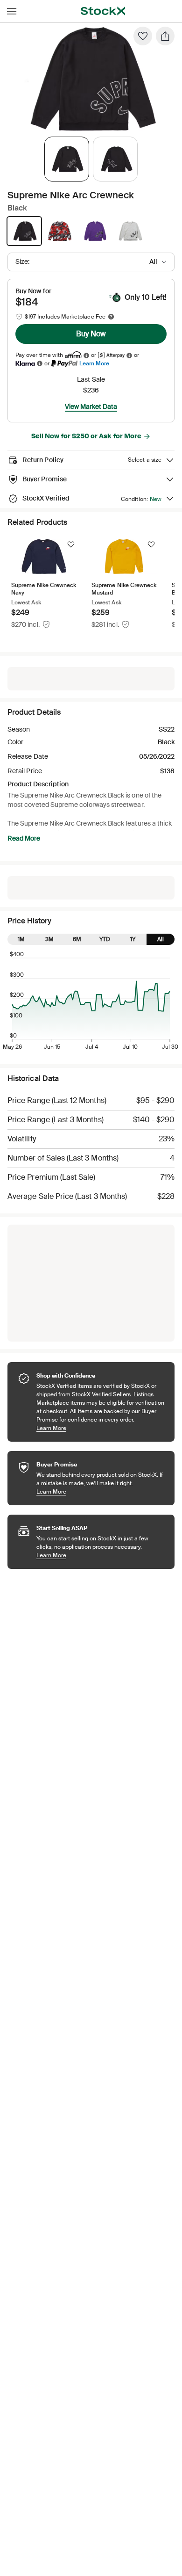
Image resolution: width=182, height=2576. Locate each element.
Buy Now (91, 334)
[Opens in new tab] (86, 355)
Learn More (94, 363)
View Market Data (91, 406)
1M (21, 939)
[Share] (165, 36)
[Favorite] (143, 36)
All (161, 939)
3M (49, 939)
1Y (133, 939)
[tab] (67, 159)
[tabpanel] (89, 79)
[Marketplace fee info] (111, 317)
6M (77, 939)
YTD (105, 939)
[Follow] (71, 544)
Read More (24, 838)
